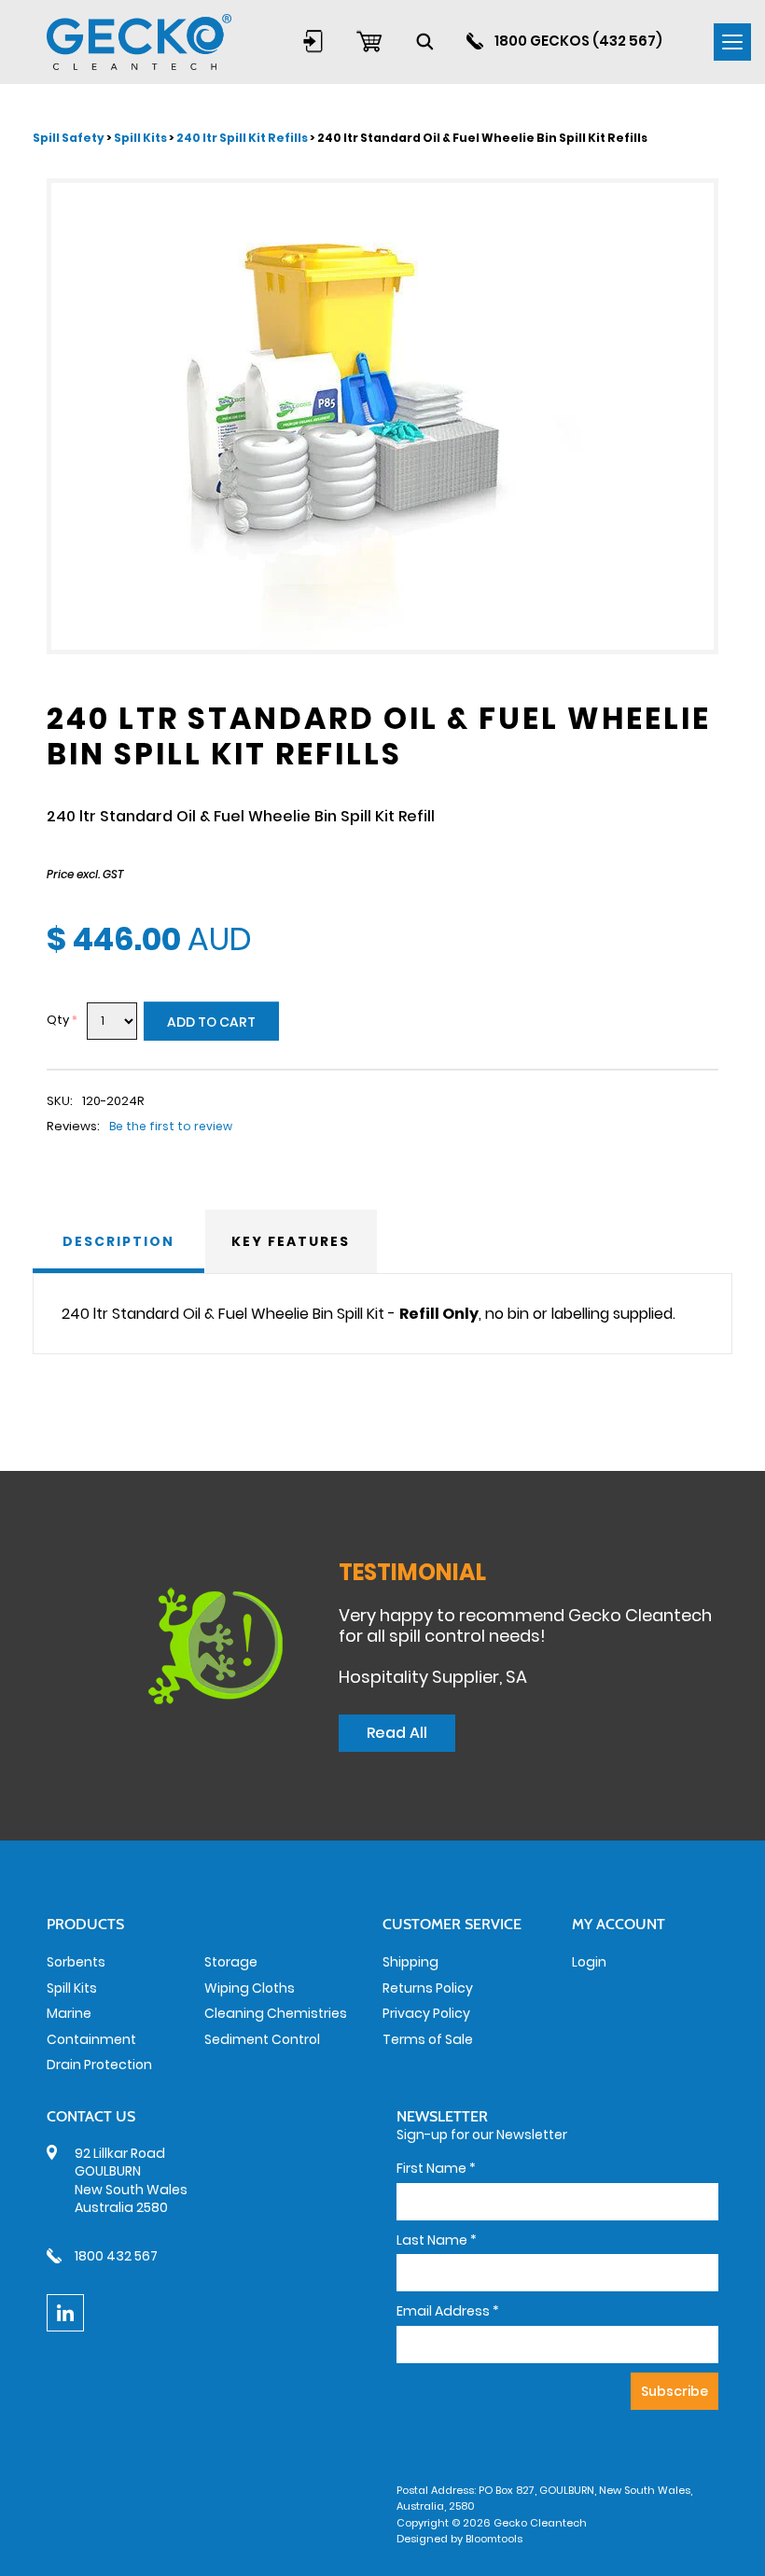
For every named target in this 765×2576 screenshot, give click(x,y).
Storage (231, 1962)
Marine (69, 2013)
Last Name (437, 2240)
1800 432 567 (116, 2256)
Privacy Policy (426, 2013)
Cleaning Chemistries (276, 2013)
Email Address (448, 2311)
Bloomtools (494, 2539)
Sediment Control (262, 2039)
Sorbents (76, 1962)
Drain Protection (99, 2065)
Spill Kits (141, 138)
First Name (436, 2169)
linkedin (65, 2313)
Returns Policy (428, 1988)
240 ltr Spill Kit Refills (242, 138)
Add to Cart (211, 1022)
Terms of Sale (428, 2039)
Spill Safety (70, 138)
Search (424, 41)
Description (118, 1241)
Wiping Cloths (250, 1988)
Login (313, 41)
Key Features (291, 1241)
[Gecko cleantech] (139, 41)
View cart (369, 41)
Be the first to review (171, 1126)
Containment (91, 2039)
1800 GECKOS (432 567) (578, 41)
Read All (397, 1733)
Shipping (410, 1962)
